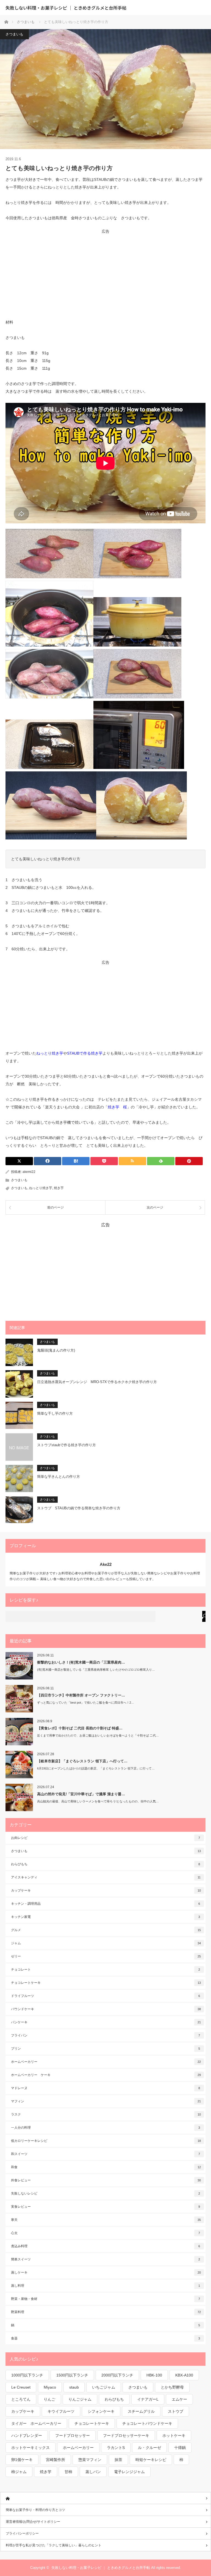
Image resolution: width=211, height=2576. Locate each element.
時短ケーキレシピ (151, 2460)
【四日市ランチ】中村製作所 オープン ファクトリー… (81, 1695)
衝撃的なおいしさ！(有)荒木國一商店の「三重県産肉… (81, 1662)
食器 (105, 2338)
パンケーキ (106, 2022)
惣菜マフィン (90, 2460)
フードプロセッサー (73, 2435)
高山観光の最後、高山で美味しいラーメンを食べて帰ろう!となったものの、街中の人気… (98, 1801)
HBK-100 (154, 2375)
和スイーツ (105, 2154)
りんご (49, 2399)
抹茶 (118, 2460)
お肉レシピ (105, 1838)
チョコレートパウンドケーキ (147, 2423)
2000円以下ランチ (117, 2375)
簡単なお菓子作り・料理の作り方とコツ (35, 2510)
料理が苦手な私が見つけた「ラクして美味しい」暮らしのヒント (54, 2545)
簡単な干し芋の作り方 (55, 1413)
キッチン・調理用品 (105, 1904)
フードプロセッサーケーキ (126, 2435)
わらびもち (105, 1864)
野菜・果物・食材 (105, 2299)
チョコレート (105, 1970)
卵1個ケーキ (22, 2460)
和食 (106, 2167)
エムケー (179, 2399)
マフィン (106, 2101)
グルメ (106, 1930)
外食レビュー (106, 2180)
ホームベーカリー (106, 2062)
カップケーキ (106, 1890)
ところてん (21, 2399)
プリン (105, 2049)
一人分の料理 (105, 2128)
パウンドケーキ (106, 2009)
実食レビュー (105, 2207)
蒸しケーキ (106, 2272)
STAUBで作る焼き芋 (85, 1053)
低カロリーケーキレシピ (106, 2141)
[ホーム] (105, 2498)
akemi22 (29, 1172)
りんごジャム (80, 2399)
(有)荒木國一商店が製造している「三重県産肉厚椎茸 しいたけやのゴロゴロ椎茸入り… (96, 1670)
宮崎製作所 (55, 2460)
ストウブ (176, 2411)
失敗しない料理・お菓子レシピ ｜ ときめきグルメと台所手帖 (66, 8)
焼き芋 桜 (117, 1107)
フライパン (105, 2035)
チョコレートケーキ (106, 1983)
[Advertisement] (105, 272)
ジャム (106, 1943)
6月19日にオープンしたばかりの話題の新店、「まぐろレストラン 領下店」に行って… (96, 1768)
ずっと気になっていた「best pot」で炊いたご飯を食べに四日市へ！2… (86, 1703)
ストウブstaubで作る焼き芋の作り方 (66, 1445)
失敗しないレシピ (105, 2193)
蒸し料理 (105, 2286)
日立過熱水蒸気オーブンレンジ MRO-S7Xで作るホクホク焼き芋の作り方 (97, 1382)
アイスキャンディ (106, 1877)
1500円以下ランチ (72, 2375)
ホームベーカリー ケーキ (106, 2075)
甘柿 (68, 2472)
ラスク (106, 2114)
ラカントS (116, 2448)
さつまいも (14, 34)
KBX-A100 (184, 2375)
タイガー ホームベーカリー (36, 2423)
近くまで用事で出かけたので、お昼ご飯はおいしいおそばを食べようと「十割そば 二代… (98, 1735)
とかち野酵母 (172, 2387)
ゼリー (106, 1956)
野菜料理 (106, 2312)
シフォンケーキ (101, 2411)
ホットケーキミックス (30, 2448)
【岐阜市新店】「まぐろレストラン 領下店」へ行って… (82, 1761)
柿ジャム (19, 2472)
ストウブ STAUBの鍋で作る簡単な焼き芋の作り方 (79, 1508)
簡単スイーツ (105, 2259)
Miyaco (50, 2387)
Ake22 (106, 1564)
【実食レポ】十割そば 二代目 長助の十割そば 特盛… (80, 1728)
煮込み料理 (105, 2246)
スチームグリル (141, 2411)
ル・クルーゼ (149, 2448)
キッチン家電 (105, 1917)
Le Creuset (21, 2387)
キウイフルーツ (61, 2411)
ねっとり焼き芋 (50, 1053)
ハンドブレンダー (27, 2435)
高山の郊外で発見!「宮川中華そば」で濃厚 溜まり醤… (81, 1794)
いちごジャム (104, 2387)
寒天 (106, 2220)
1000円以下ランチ (27, 2375)
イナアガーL (148, 2399)
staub (74, 2387)
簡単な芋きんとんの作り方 (59, 1477)
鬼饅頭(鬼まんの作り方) (56, 1350)
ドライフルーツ (105, 1996)
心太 (105, 2233)
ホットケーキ (174, 2435)
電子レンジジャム (129, 2472)
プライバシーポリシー (22, 2533)
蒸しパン (93, 2472)
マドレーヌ (105, 2088)
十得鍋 (180, 2448)
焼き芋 (59, 1188)
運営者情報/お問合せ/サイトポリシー (33, 2522)
